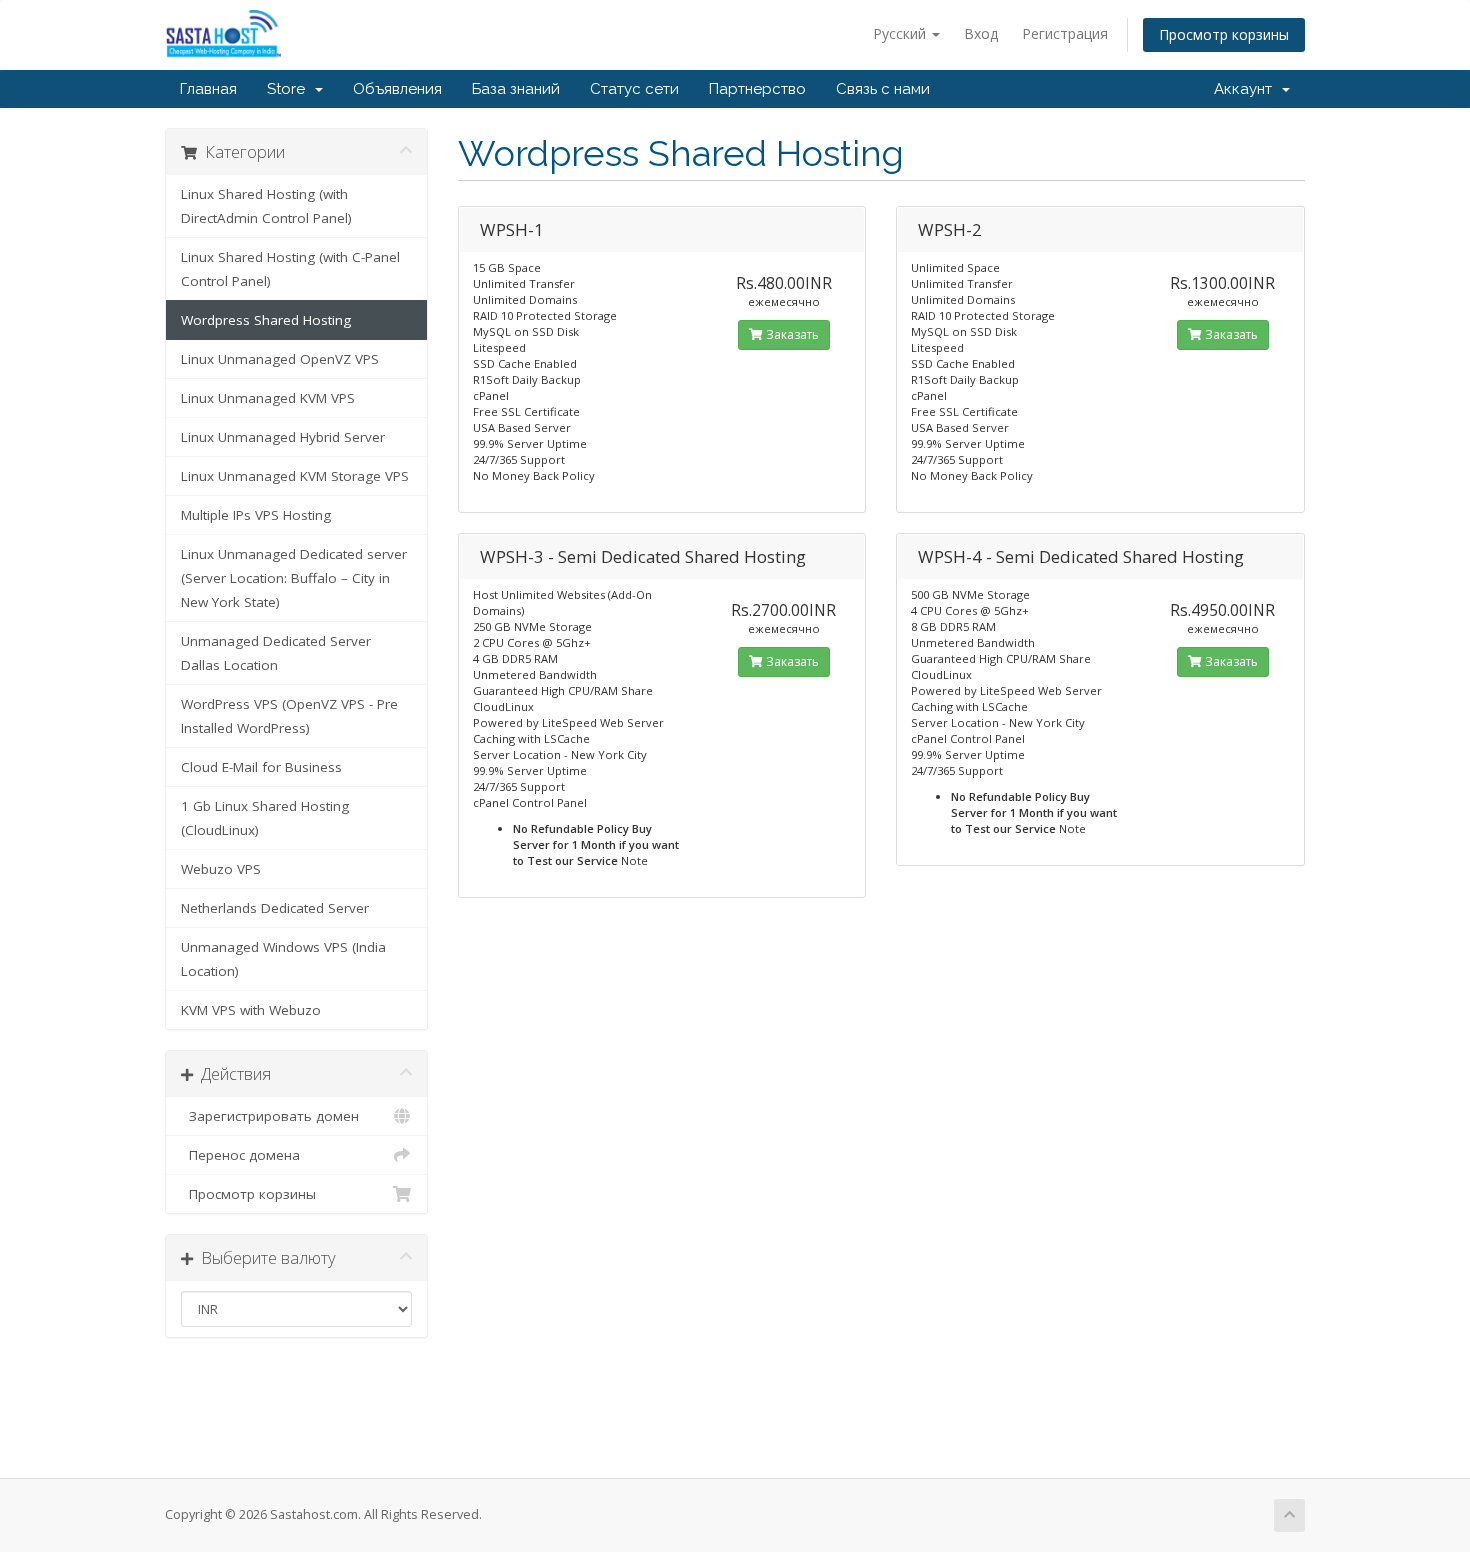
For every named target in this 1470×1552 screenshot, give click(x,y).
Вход (981, 33)
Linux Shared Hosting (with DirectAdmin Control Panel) (266, 206)
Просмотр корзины (1224, 34)
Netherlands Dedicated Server (275, 908)
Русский (901, 33)
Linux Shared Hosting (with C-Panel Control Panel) (290, 269)
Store (290, 89)
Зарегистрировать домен (270, 1116)
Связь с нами (883, 89)
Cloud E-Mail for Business (261, 767)
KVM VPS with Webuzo (251, 1010)
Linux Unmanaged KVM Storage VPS (295, 476)
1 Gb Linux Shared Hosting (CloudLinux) (265, 818)
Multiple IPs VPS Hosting (256, 515)
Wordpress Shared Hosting (266, 320)
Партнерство (757, 89)
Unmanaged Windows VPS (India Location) (283, 959)
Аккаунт (1247, 89)
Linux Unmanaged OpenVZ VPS (280, 359)
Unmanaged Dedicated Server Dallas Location (276, 653)
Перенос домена (240, 1155)
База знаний (516, 89)
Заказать (791, 334)
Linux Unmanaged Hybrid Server (283, 437)
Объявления (397, 89)
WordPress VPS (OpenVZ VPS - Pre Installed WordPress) (289, 716)
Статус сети (634, 89)
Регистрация (1065, 33)
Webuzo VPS (221, 869)
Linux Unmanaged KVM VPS (268, 398)
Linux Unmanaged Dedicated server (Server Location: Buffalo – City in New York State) (294, 578)
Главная (208, 89)
